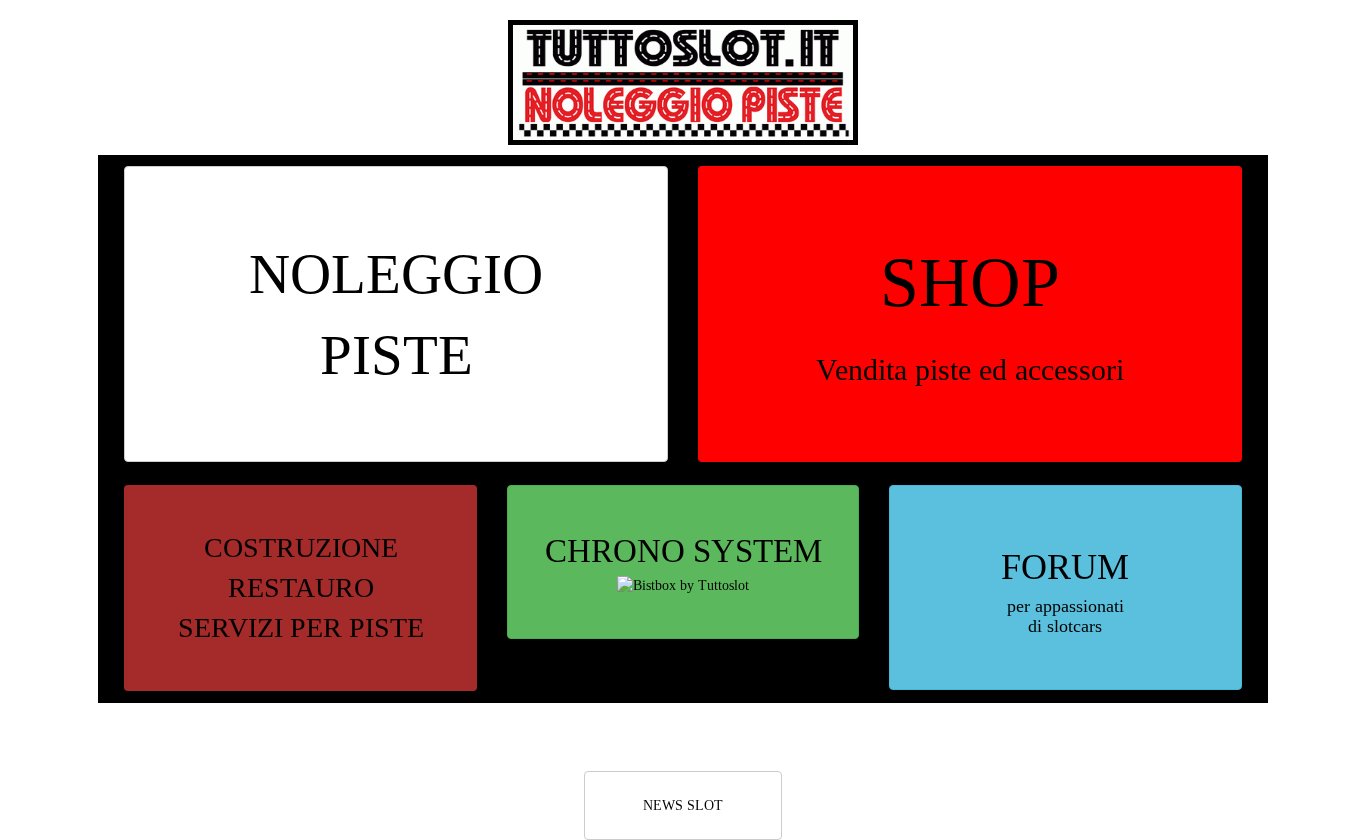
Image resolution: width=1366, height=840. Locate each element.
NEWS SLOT (683, 805)
